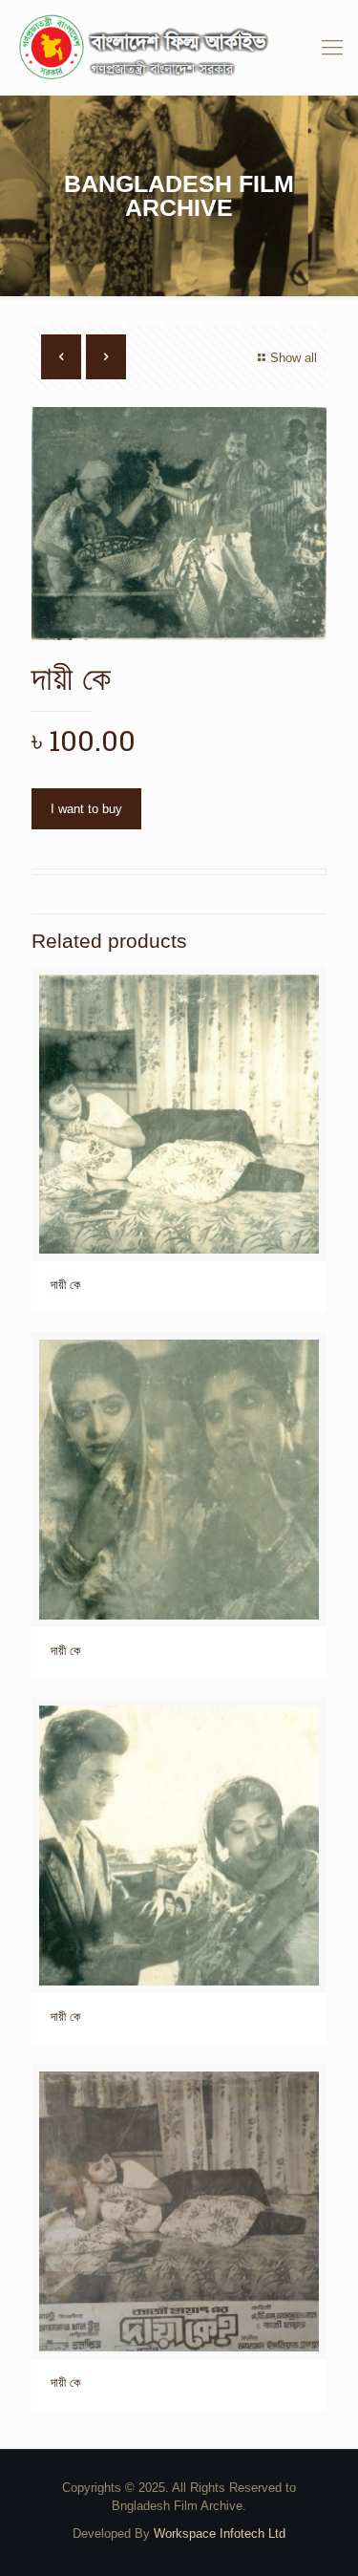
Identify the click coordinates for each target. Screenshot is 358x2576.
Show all (294, 358)
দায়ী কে (65, 1285)
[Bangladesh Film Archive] (179, 48)
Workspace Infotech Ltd (220, 2533)
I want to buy (86, 809)
